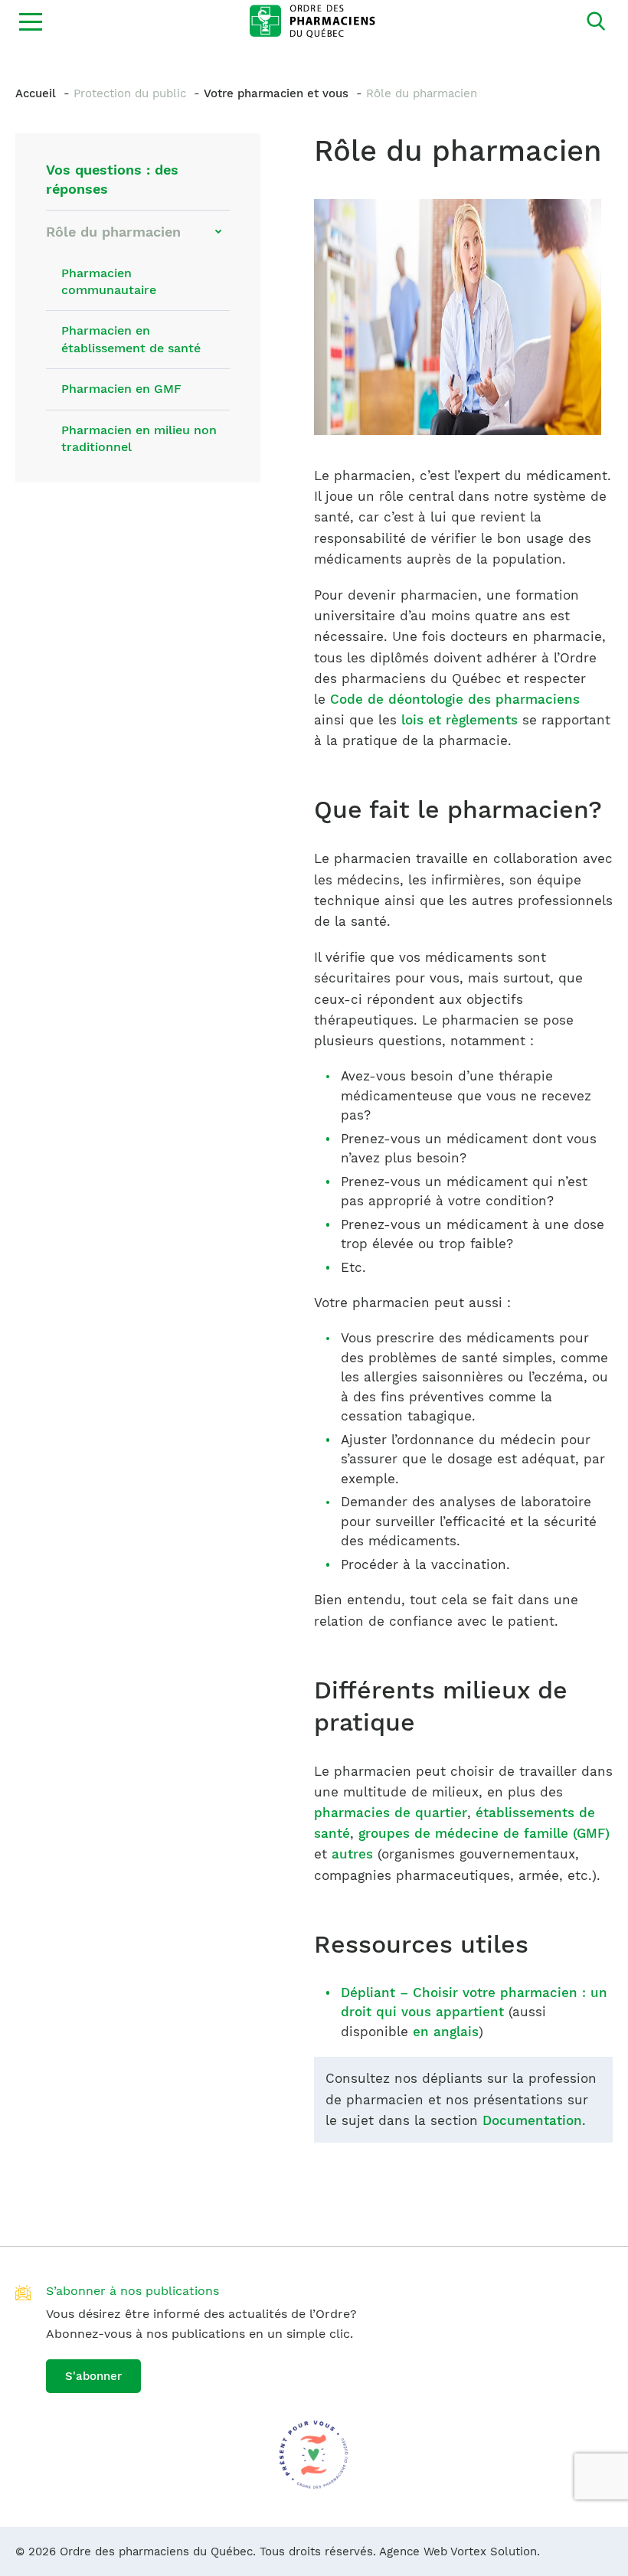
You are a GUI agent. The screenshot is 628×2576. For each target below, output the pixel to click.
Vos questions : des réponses (112, 179)
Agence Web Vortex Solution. (460, 2551)
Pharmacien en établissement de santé (131, 339)
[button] (31, 21)
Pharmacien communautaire (109, 281)
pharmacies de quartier (391, 1813)
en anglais (446, 2032)
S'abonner (93, 2376)
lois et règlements (460, 720)
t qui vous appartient (435, 2012)
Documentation (532, 2120)
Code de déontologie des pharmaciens (455, 699)
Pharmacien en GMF (121, 389)
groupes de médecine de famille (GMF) (484, 1833)
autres (352, 1854)
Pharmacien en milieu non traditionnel (139, 438)
